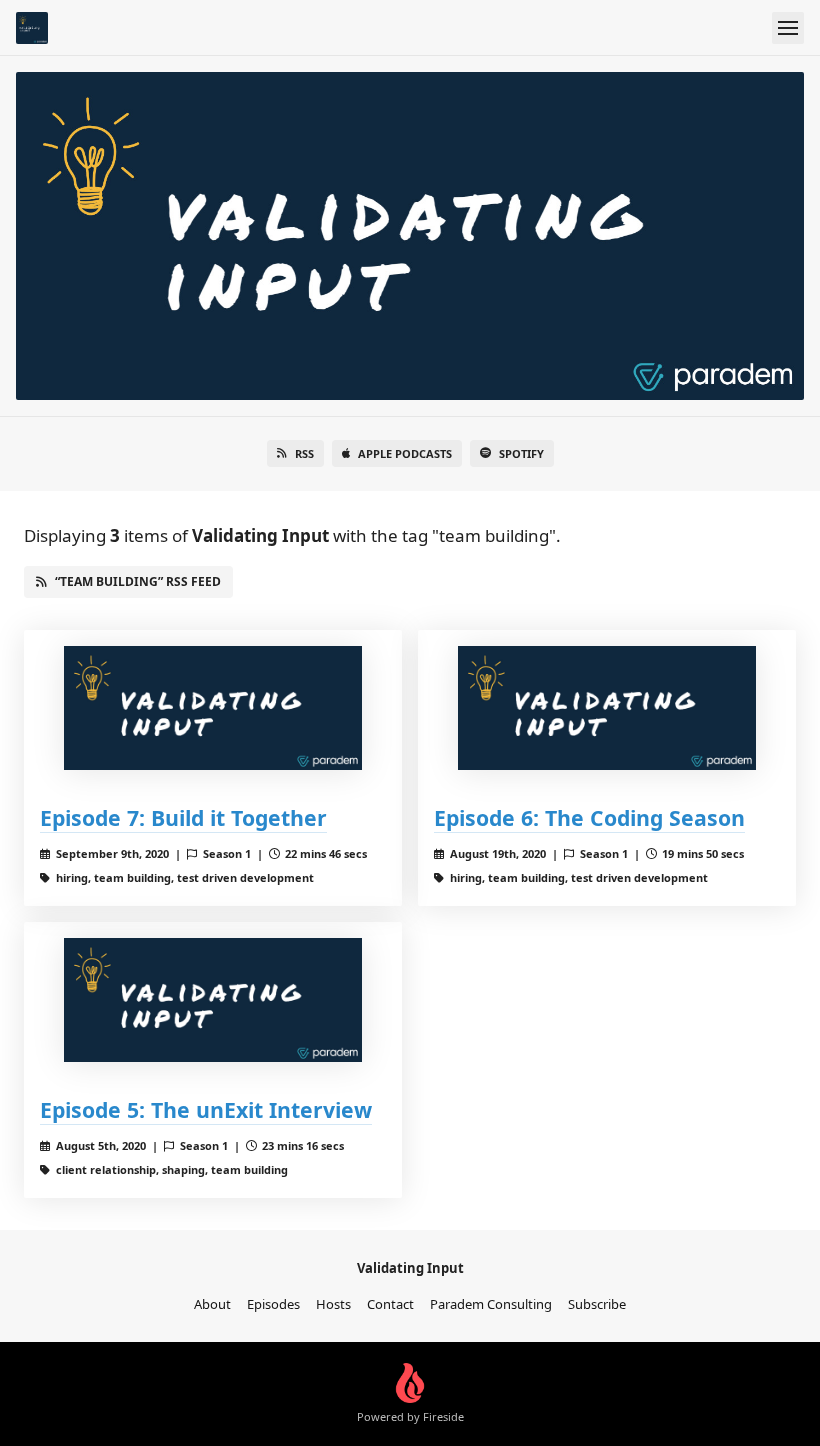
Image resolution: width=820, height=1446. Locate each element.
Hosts (333, 1304)
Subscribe (597, 1304)
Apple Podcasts (405, 453)
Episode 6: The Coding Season (589, 817)
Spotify (521, 453)
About (212, 1304)
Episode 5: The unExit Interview (206, 1109)
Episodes (273, 1304)
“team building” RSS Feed (138, 581)
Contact (390, 1304)
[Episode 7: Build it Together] (213, 708)
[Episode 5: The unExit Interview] (213, 1000)
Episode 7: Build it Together (183, 817)
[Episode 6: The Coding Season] (607, 708)
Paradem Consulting (491, 1304)
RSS (304, 453)
